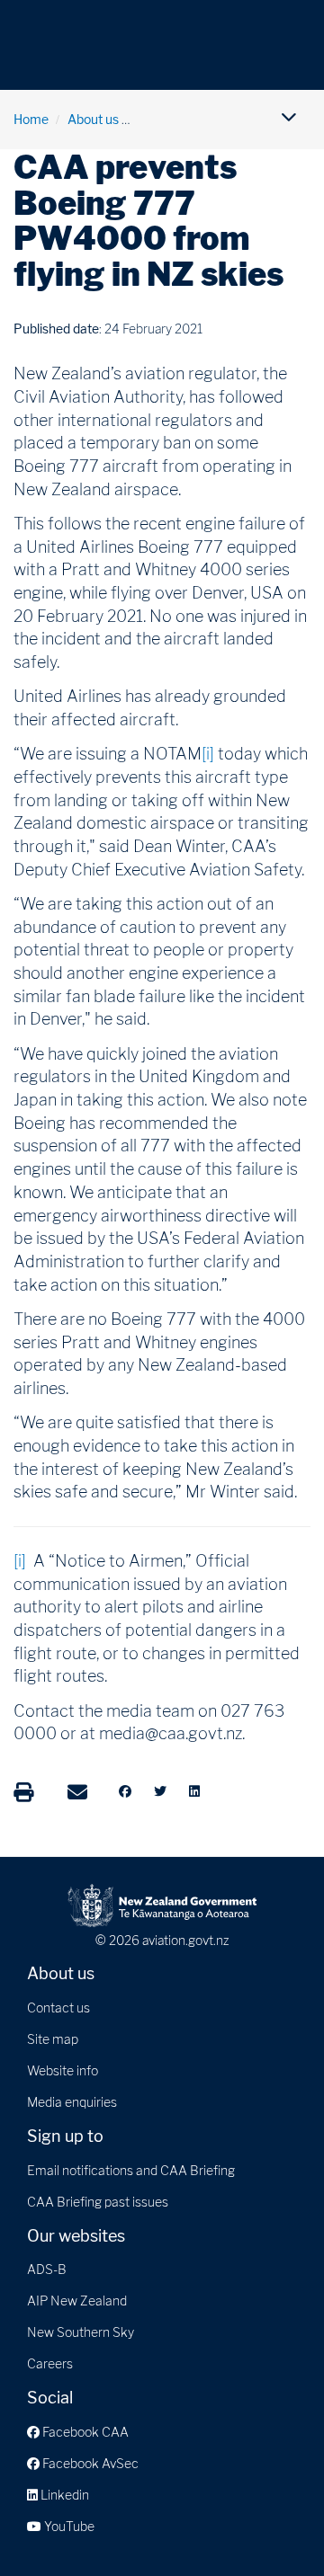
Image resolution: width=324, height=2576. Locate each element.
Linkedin (63, 2495)
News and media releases (211, 119)
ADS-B (47, 2269)
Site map (53, 2039)
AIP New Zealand (77, 2301)
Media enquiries (72, 2102)
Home (31, 119)
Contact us (58, 2008)
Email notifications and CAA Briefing (131, 2170)
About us (93, 119)
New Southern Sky (81, 2332)
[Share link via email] (77, 1792)
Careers (50, 2363)
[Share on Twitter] (160, 1791)
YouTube (68, 2526)
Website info (63, 2070)
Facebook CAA (84, 2432)
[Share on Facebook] (125, 1791)
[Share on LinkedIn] (194, 1791)
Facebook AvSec (89, 2463)
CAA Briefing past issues (98, 2202)
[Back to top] (274, 2526)
